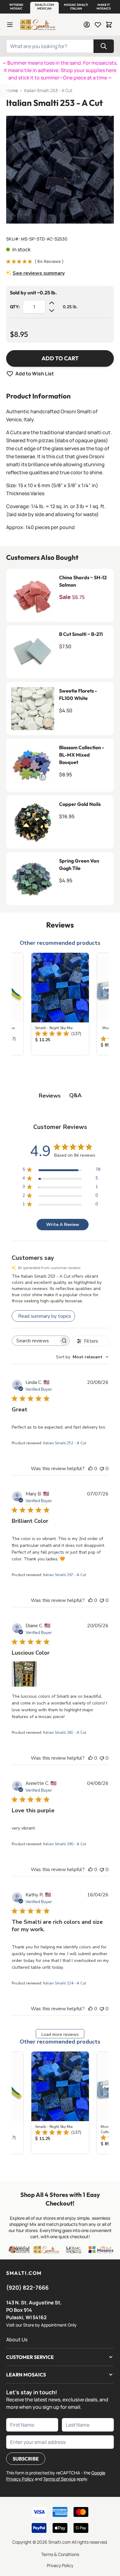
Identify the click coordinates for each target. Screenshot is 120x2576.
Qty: (15, 307)
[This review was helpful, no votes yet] (90, 1469)
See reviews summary (39, 273)
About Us (17, 2339)
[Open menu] (10, 25)
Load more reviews (60, 2034)
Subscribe (26, 2459)
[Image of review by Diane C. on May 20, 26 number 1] (24, 1674)
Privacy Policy (60, 2565)
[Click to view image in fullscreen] (60, 170)
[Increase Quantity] (52, 303)
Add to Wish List (35, 374)
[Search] (104, 46)
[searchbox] (35, 1341)
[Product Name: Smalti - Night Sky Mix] (60, 1004)
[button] (16, 7)
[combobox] (82, 1357)
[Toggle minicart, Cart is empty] (109, 25)
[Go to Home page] (38, 25)
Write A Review (63, 1225)
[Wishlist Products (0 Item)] (98, 25)
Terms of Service (59, 2479)
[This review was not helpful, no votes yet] (102, 1469)
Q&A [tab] (75, 1095)
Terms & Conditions (60, 2554)
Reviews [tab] (50, 1096)
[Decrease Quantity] (52, 310)
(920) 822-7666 (27, 2287)
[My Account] (87, 25)
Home (12, 90)
